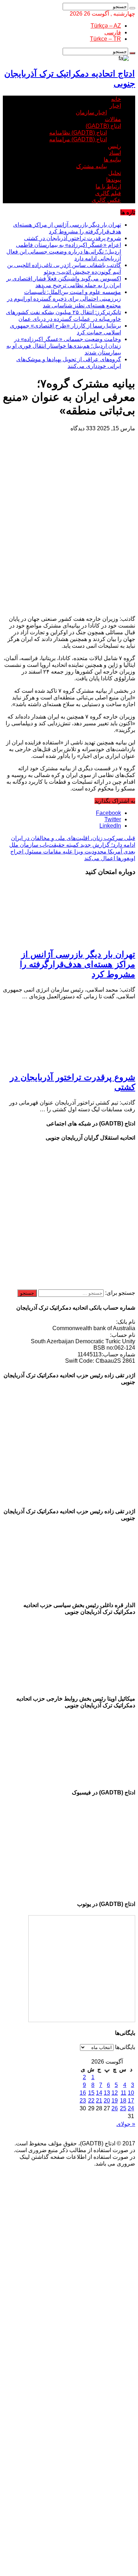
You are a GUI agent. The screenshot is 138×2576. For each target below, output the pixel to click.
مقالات (113, 119)
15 (91, 2093)
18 (123, 2101)
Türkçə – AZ (106, 26)
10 (131, 2093)
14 (99, 2093)
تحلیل (115, 173)
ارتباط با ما (108, 186)
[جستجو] (132, 8)
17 (131, 2101)
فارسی (113, 32)
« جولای (126, 2124)
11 (123, 2093)
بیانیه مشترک (91, 166)
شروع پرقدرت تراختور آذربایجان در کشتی (73, 238)
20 (107, 2101)
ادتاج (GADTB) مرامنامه (78, 139)
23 (83, 2101)
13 (107, 2093)
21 (99, 2101)
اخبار (115, 106)
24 (131, 2108)
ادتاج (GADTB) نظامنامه (78, 133)
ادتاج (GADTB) (103, 126)
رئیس (114, 146)
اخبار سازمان (91, 112)
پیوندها (114, 180)
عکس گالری (106, 200)
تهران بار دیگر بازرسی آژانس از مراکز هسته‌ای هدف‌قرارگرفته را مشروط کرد (77, 964)
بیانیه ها (112, 160)
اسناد (115, 153)
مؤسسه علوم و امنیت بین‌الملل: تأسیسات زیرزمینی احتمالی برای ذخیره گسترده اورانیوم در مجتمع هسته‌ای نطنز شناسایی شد (64, 299)
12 (115, 2093)
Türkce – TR (105, 39)
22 (91, 2101)
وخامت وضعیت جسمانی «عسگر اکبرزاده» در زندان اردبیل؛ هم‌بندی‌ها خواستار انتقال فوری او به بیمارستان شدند (64, 346)
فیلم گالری (108, 193)
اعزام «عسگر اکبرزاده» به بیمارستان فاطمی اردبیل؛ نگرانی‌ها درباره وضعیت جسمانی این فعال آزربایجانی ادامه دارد (64, 252)
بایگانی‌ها (125, 2047)
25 (123, 2108)
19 (115, 2101)
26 (115, 2108)
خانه (116, 99)
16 (83, 2093)
